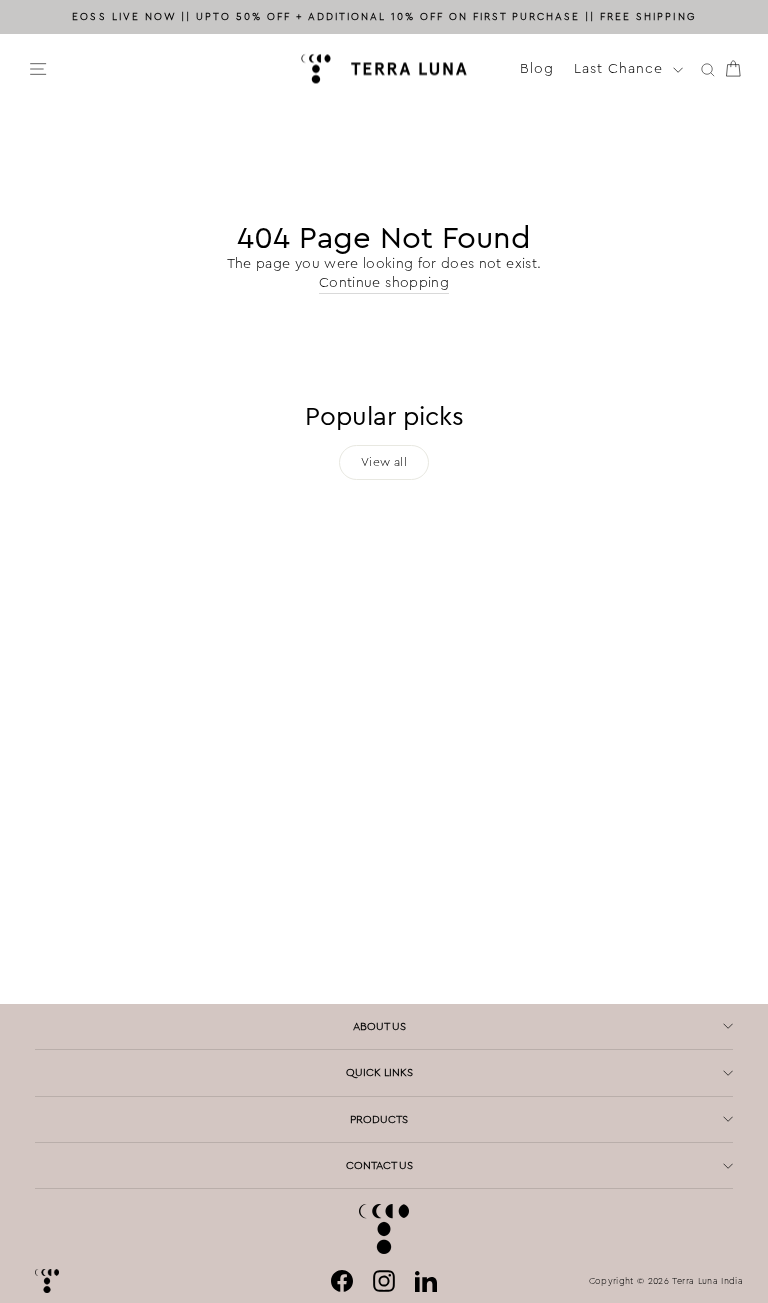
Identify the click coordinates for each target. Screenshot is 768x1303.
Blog (537, 68)
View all (384, 462)
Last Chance (621, 68)
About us (379, 1026)
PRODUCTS (379, 1119)
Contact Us (379, 1165)
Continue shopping (384, 282)
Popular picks (384, 416)
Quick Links (379, 1072)
